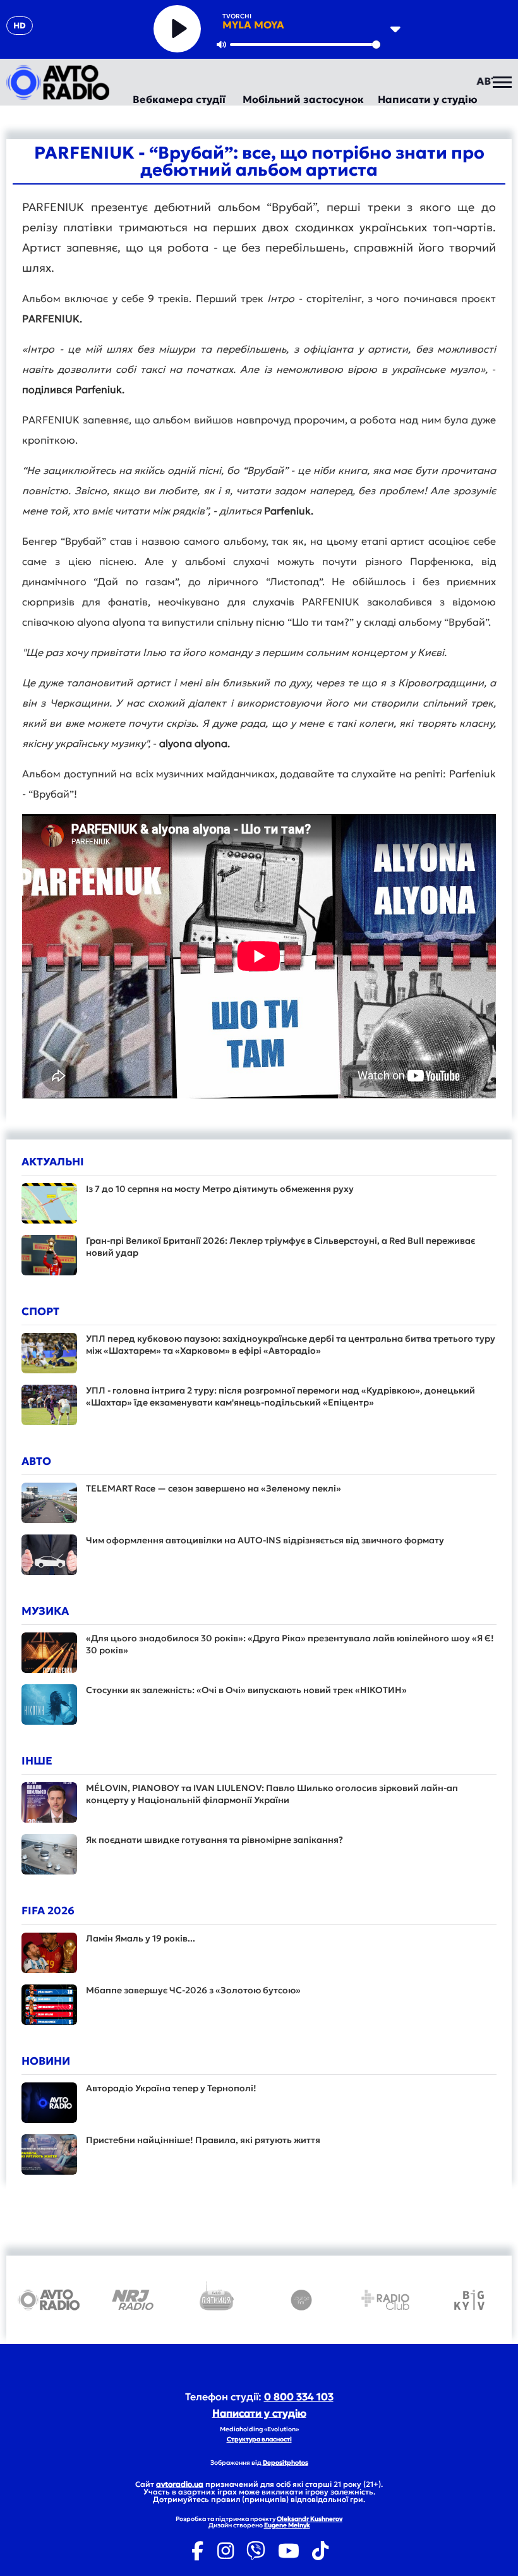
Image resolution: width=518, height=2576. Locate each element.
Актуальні (53, 1162)
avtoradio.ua (180, 2484)
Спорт (40, 1311)
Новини (46, 2061)
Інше (37, 1761)
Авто (36, 1461)
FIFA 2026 (48, 1911)
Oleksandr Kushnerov (310, 2519)
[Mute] (221, 44)
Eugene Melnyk (287, 2525)
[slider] (305, 45)
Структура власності (259, 2439)
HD (20, 26)
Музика (45, 1611)
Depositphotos (286, 2463)
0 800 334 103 (299, 2397)
